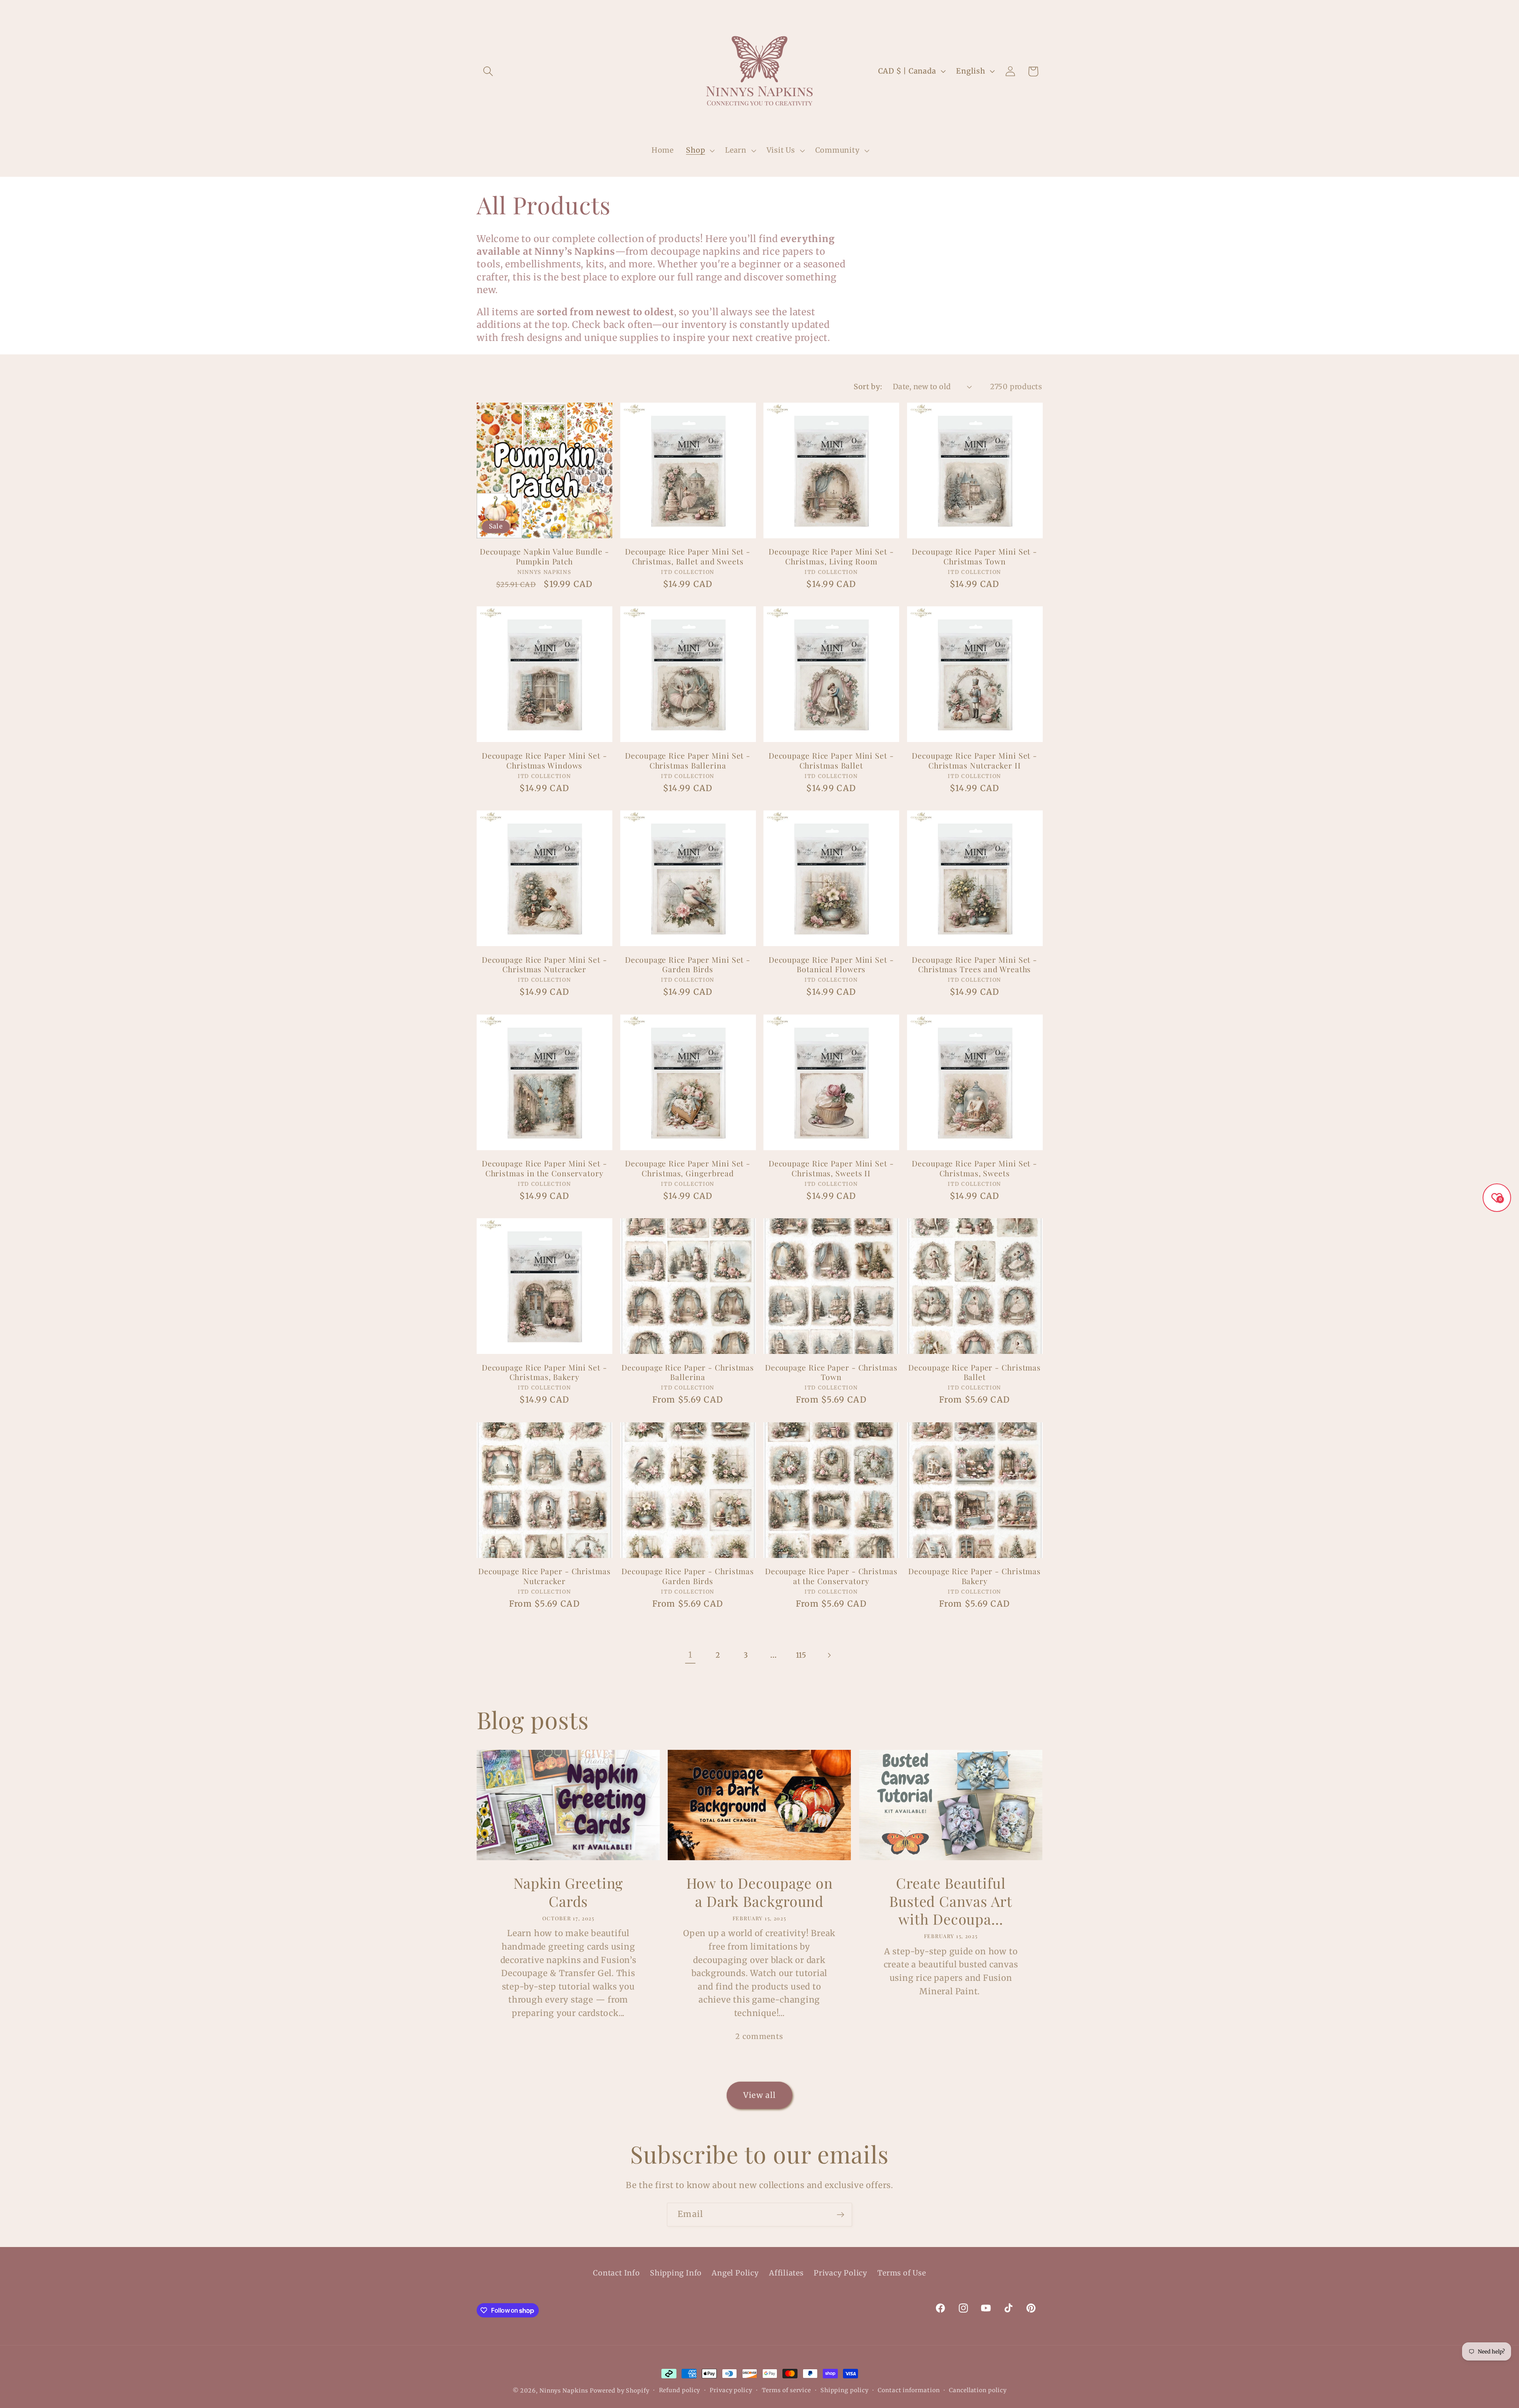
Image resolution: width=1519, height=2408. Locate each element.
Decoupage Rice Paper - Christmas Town (831, 1372)
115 (801, 1655)
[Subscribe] (840, 2215)
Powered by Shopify (619, 2391)
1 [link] (690, 1655)
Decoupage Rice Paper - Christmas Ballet (974, 1372)
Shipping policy (845, 2390)
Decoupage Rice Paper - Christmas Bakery (974, 1576)
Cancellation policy (978, 2390)
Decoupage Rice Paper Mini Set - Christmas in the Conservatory (545, 1168)
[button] (488, 71)
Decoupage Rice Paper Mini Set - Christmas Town (974, 556)
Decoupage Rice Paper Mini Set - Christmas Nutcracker (545, 965)
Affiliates (786, 2273)
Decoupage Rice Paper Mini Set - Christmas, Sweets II (831, 1168)
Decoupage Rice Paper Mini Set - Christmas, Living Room (831, 556)
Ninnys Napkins (564, 2391)
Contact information (909, 2390)
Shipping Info (676, 2273)
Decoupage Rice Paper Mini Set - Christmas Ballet (831, 760)
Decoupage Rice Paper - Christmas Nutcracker (545, 1576)
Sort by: (868, 387)
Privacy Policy (841, 2273)
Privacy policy (731, 2390)
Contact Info (616, 2273)
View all (759, 2095)
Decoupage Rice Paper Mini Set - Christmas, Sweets (974, 1168)
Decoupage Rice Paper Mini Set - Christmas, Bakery (545, 1372)
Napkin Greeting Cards (568, 1892)
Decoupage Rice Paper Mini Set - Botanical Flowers (831, 965)
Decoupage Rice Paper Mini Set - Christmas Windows (545, 760)
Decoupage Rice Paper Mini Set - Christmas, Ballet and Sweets (688, 556)
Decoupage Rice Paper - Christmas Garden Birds (688, 1576)
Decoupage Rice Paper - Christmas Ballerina (688, 1372)
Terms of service (787, 2390)
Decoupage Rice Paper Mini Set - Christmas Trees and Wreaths (974, 965)
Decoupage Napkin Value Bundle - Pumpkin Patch (545, 556)
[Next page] (829, 1655)
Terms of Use (902, 2273)
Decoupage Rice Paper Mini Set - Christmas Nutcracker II (974, 760)
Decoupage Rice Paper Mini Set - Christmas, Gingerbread (688, 1168)
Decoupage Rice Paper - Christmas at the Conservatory (831, 1576)
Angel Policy (735, 2273)
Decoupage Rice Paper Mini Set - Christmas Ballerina (688, 760)
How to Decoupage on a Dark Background (759, 1892)
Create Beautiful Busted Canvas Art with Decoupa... (951, 1901)
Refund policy (680, 2390)
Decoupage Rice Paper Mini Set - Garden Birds (688, 965)
